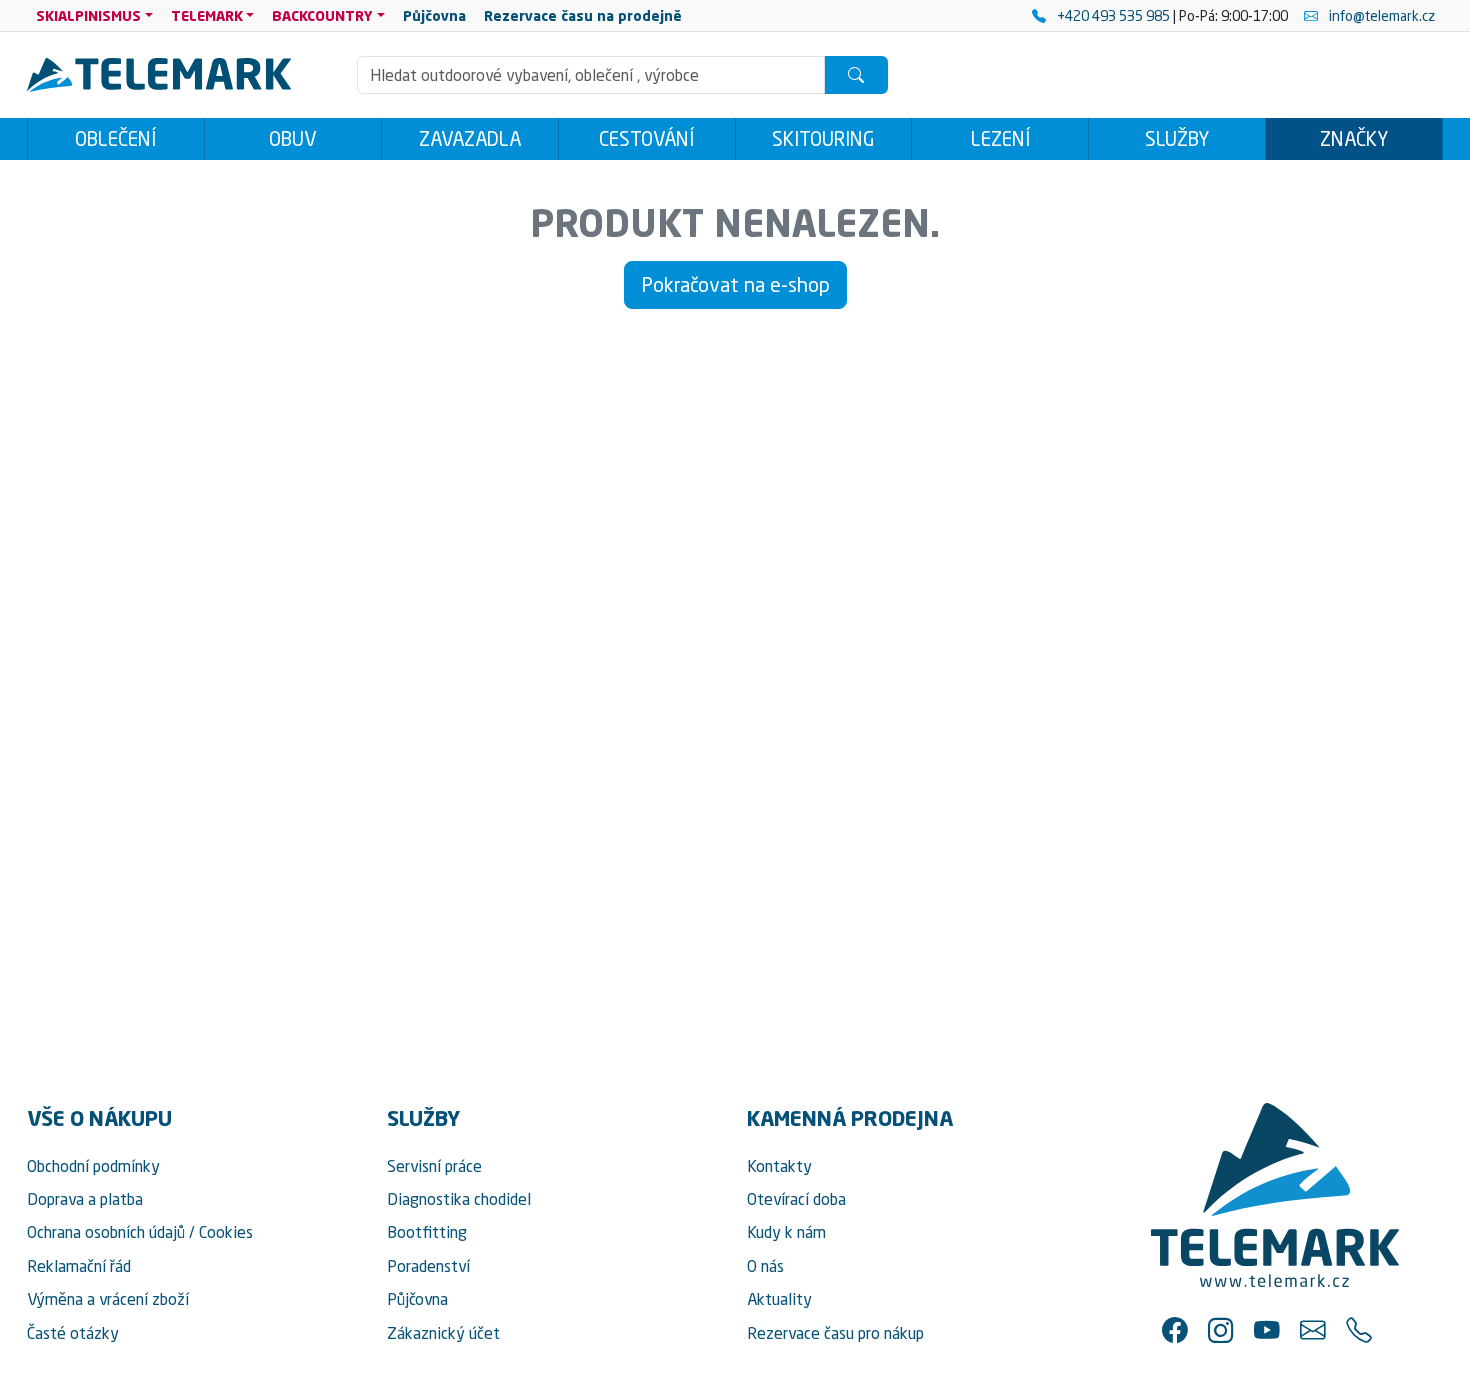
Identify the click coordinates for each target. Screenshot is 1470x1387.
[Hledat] (856, 75)
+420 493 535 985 (1113, 15)
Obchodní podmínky (93, 1166)
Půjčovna (417, 1299)
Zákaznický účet (443, 1333)
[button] (1175, 1330)
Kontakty (779, 1166)
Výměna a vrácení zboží (108, 1299)
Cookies (226, 1232)
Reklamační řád (79, 1266)
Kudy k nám (786, 1232)
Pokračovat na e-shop (735, 284)
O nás (765, 1266)
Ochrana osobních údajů (106, 1232)
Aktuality (779, 1299)
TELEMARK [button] (207, 15)
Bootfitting (427, 1232)
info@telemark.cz (1380, 15)
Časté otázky (73, 1333)
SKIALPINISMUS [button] (88, 15)
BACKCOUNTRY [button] (322, 15)
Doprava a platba (85, 1199)
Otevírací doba (796, 1199)
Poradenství (428, 1266)
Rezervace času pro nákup (835, 1333)
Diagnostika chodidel (459, 1199)
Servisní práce (434, 1166)
